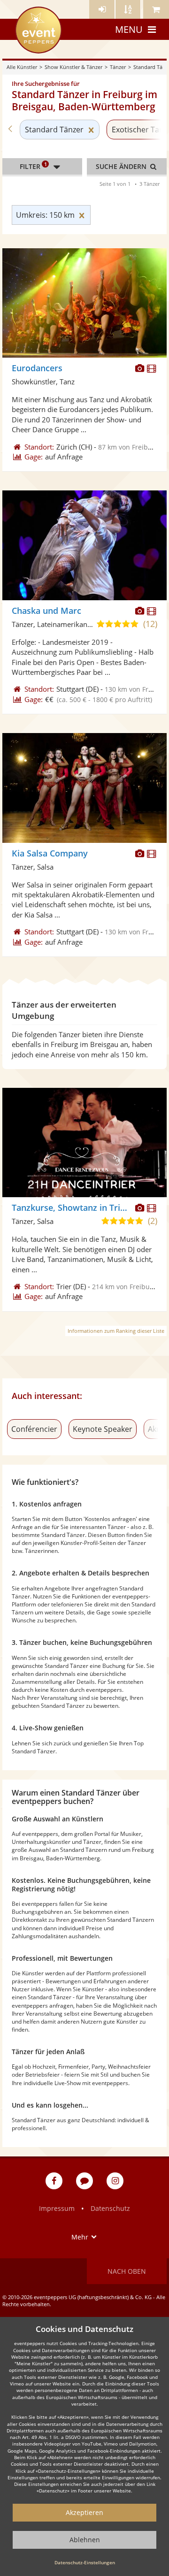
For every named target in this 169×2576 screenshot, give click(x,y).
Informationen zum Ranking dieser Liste (116, 1331)
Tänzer (118, 67)
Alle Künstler (22, 67)
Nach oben (127, 2271)
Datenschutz (110, 2208)
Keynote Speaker (103, 1429)
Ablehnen (85, 2540)
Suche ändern (122, 166)
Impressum (57, 2208)
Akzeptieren (84, 2512)
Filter (33, 166)
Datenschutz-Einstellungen (85, 2562)
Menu (129, 29)
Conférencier (34, 1429)
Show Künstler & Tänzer (73, 67)
